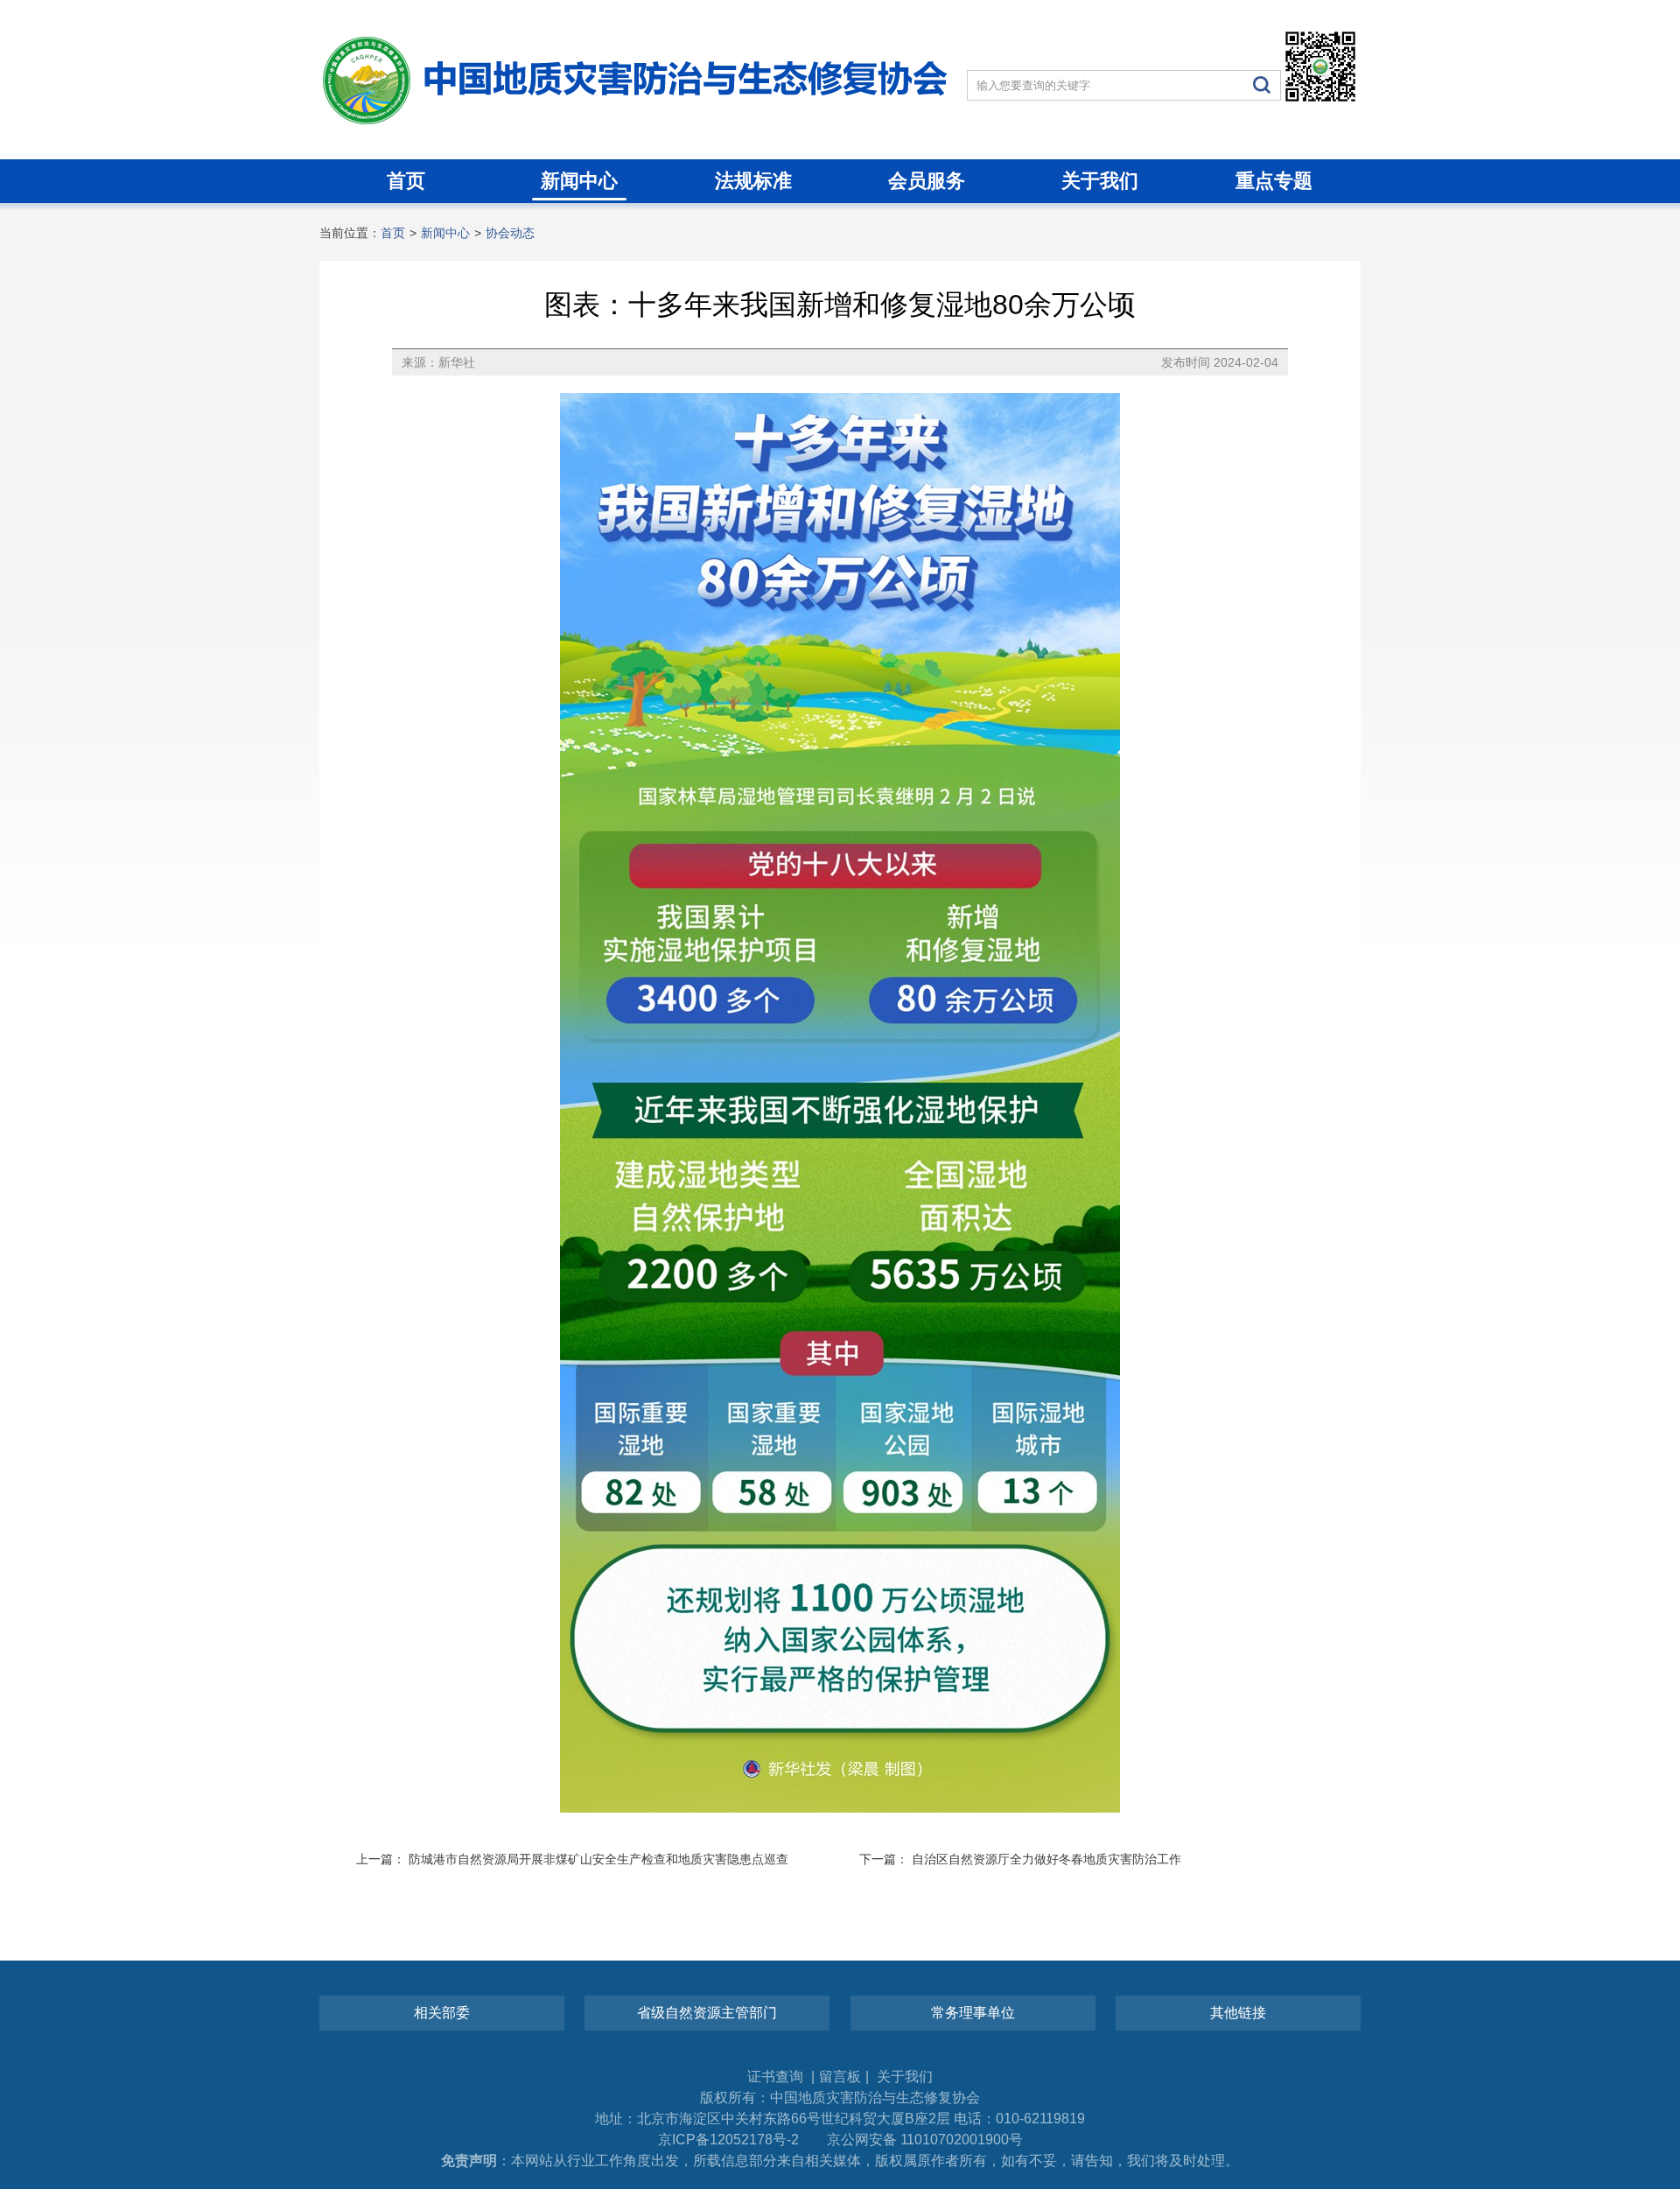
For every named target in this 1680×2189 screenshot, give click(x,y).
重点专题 (1274, 181)
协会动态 (510, 233)
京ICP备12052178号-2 (728, 2140)
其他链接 (1238, 2013)
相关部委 (442, 2013)
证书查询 (777, 2077)
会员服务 (927, 181)
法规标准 (753, 181)
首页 (406, 181)
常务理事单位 (973, 2013)
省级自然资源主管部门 (707, 2013)
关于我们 (1100, 181)
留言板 (840, 2077)
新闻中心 (579, 181)
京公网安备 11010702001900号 (925, 2140)
